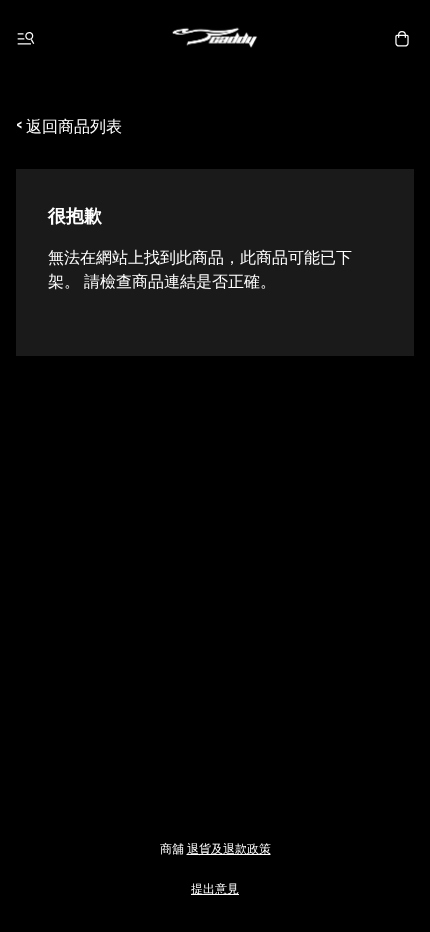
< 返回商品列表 (69, 125)
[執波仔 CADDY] (215, 38)
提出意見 (215, 887)
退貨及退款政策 (229, 847)
